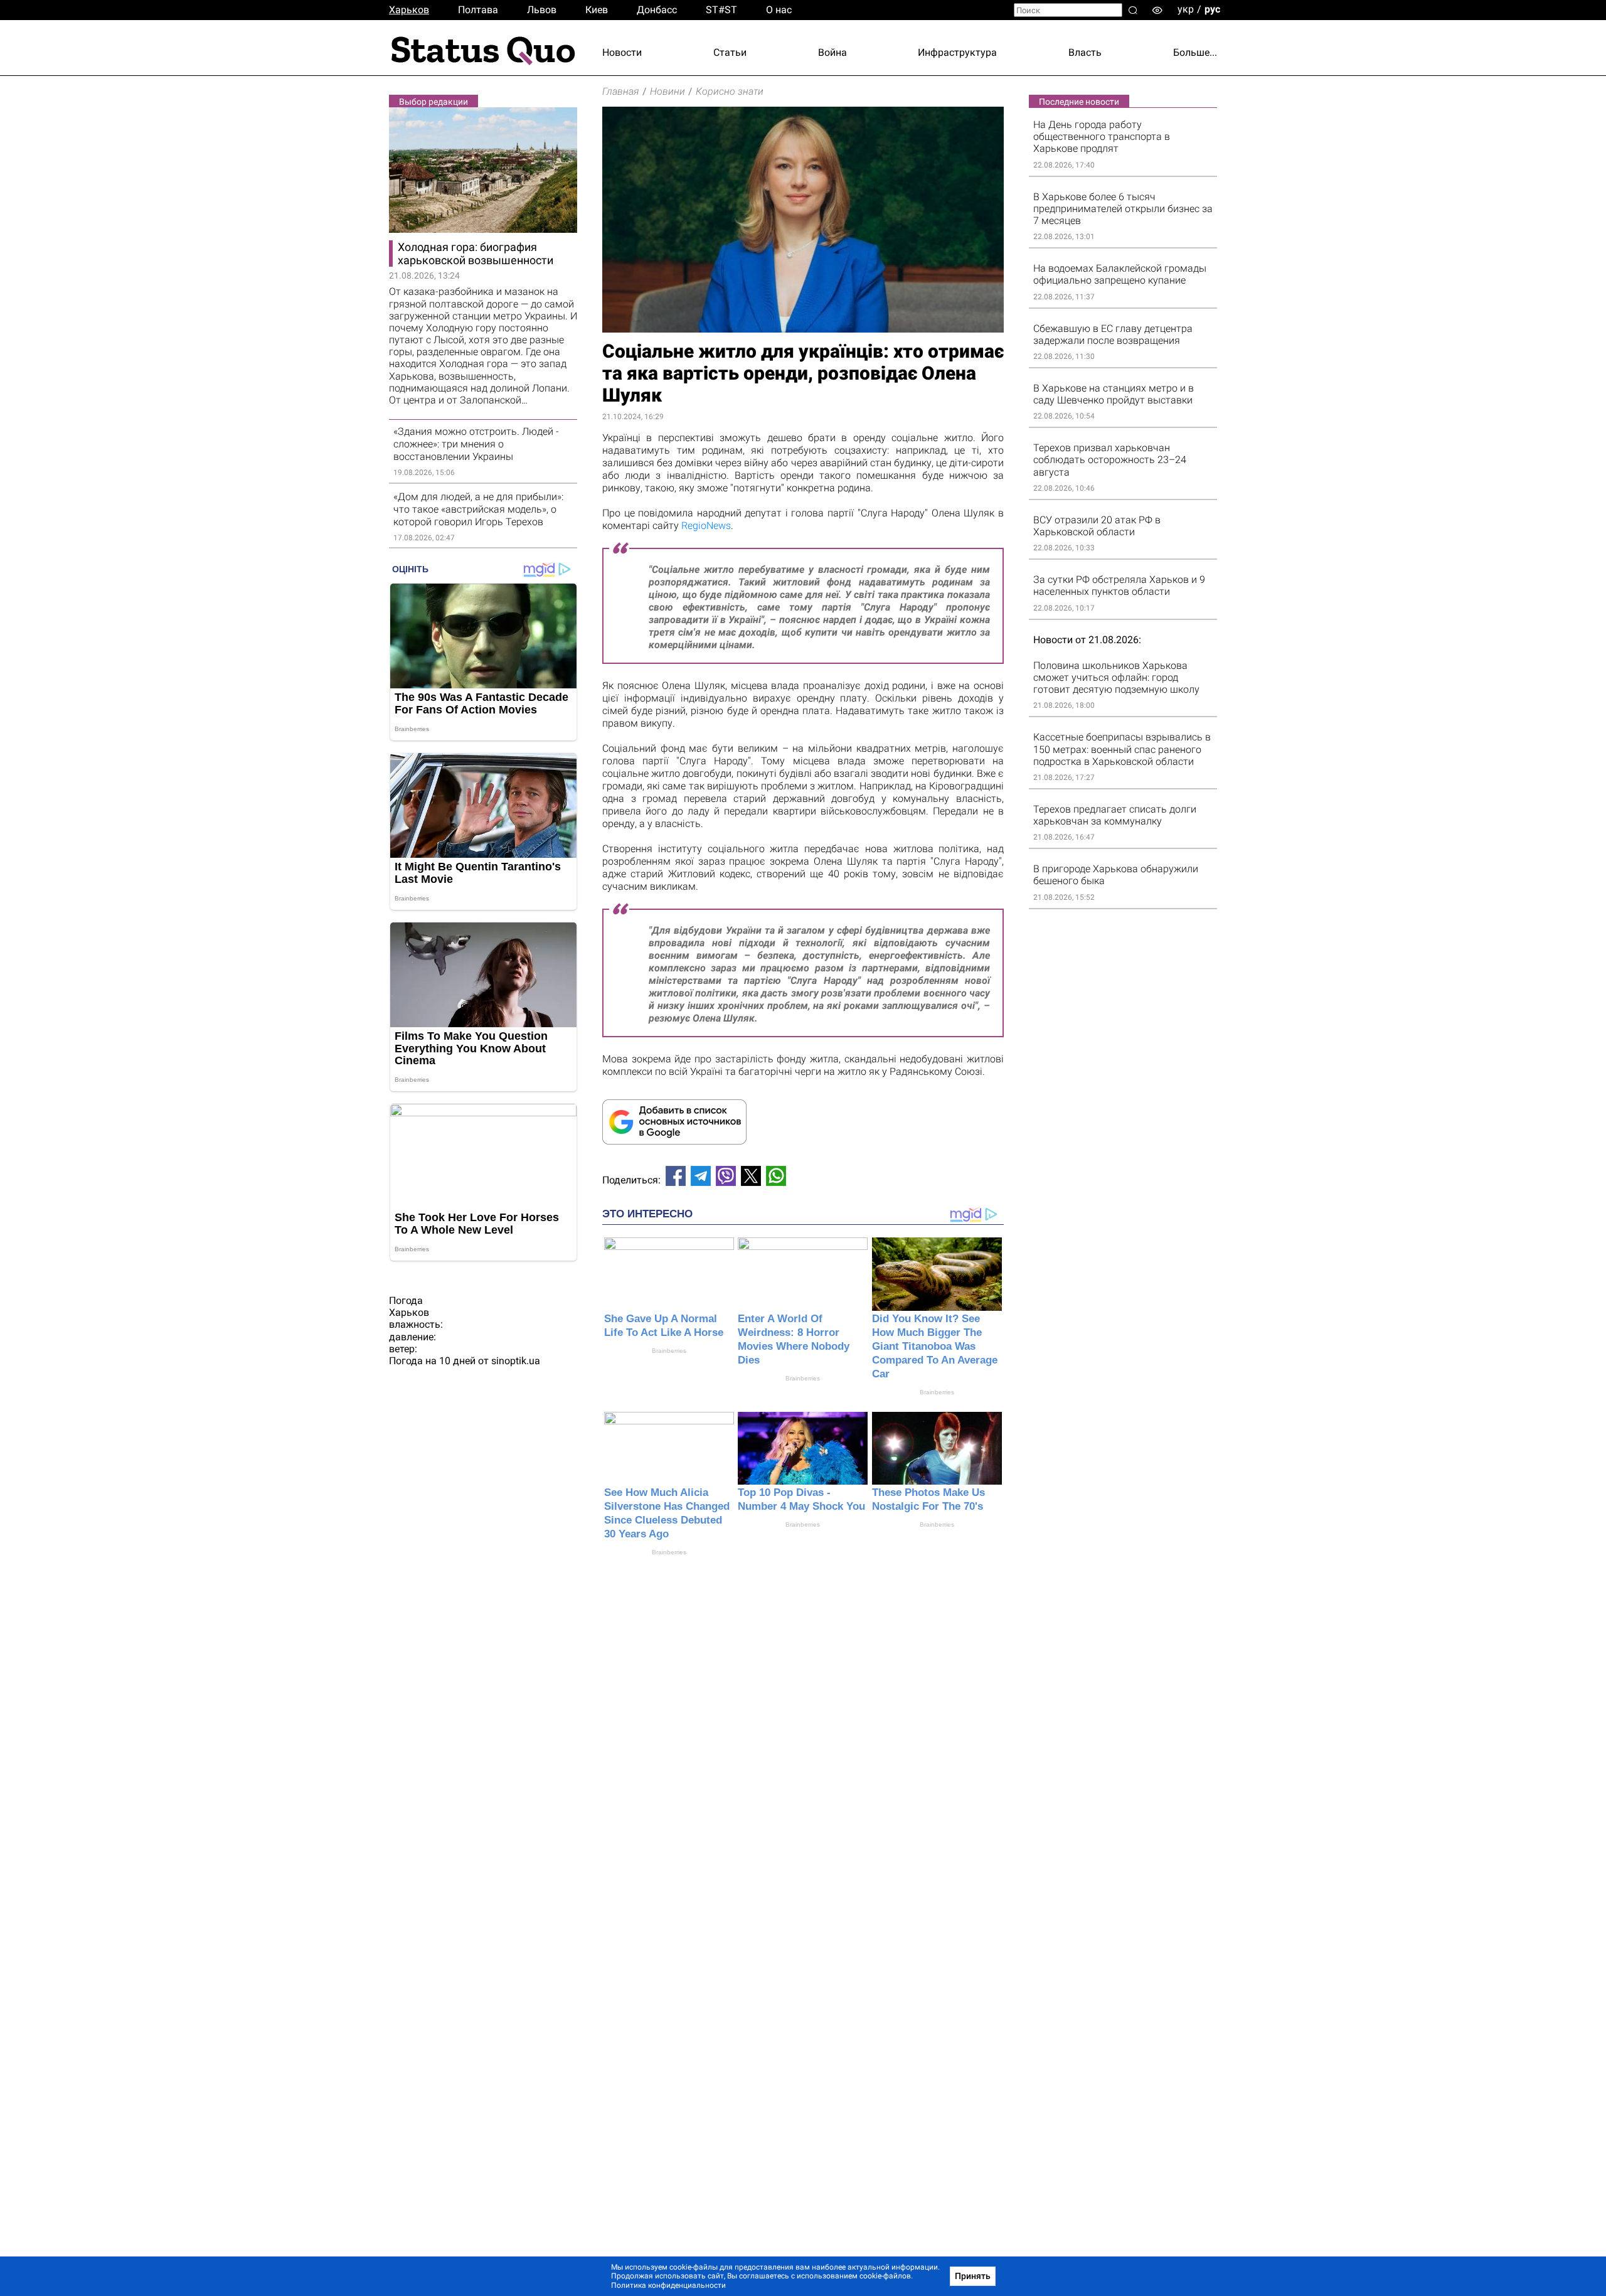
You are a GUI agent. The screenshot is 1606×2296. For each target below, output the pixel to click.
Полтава (478, 10)
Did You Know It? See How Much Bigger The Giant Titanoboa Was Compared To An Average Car (935, 1346)
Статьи (730, 52)
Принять (973, 2276)
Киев (597, 10)
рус (1212, 9)
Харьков (409, 10)
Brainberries (669, 1351)
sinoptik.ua (516, 1361)
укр (1186, 9)
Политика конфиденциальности (668, 2285)
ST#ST (721, 10)
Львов (542, 10)
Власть (1085, 52)
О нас (779, 10)
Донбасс (657, 10)
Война (832, 52)
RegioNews (706, 526)
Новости (622, 52)
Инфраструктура (957, 52)
